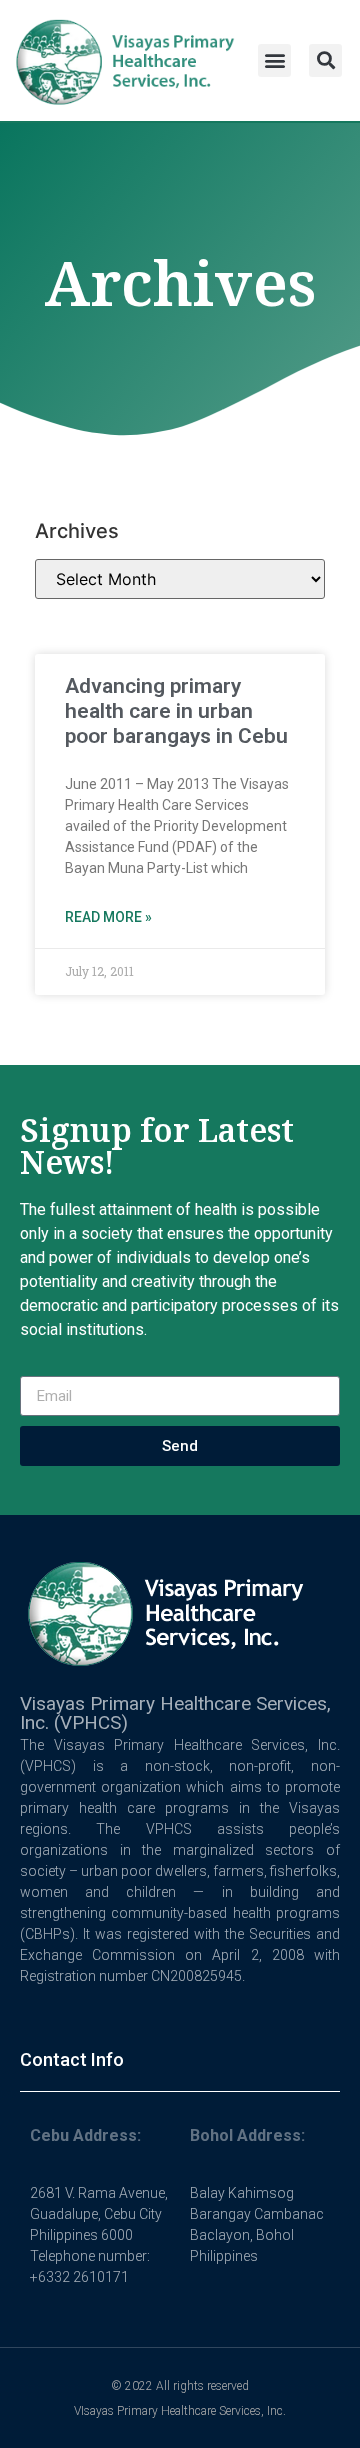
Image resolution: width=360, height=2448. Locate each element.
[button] (274, 60)
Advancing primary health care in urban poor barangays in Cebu (176, 711)
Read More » (108, 917)
